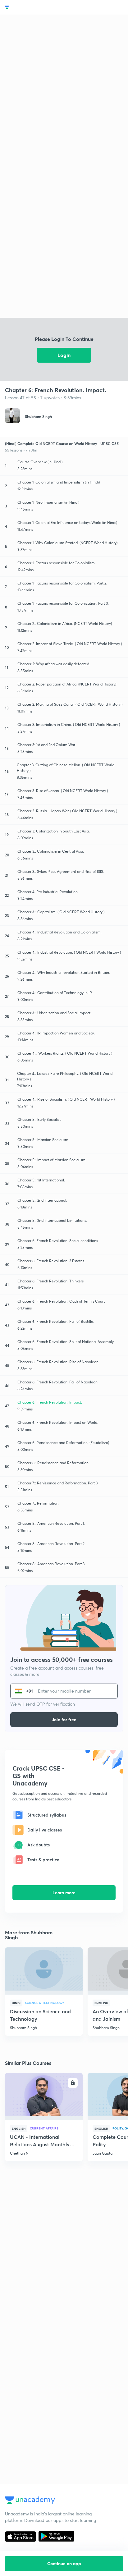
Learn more (64, 1893)
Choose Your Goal (32, 7)
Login (64, 355)
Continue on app (64, 2563)
